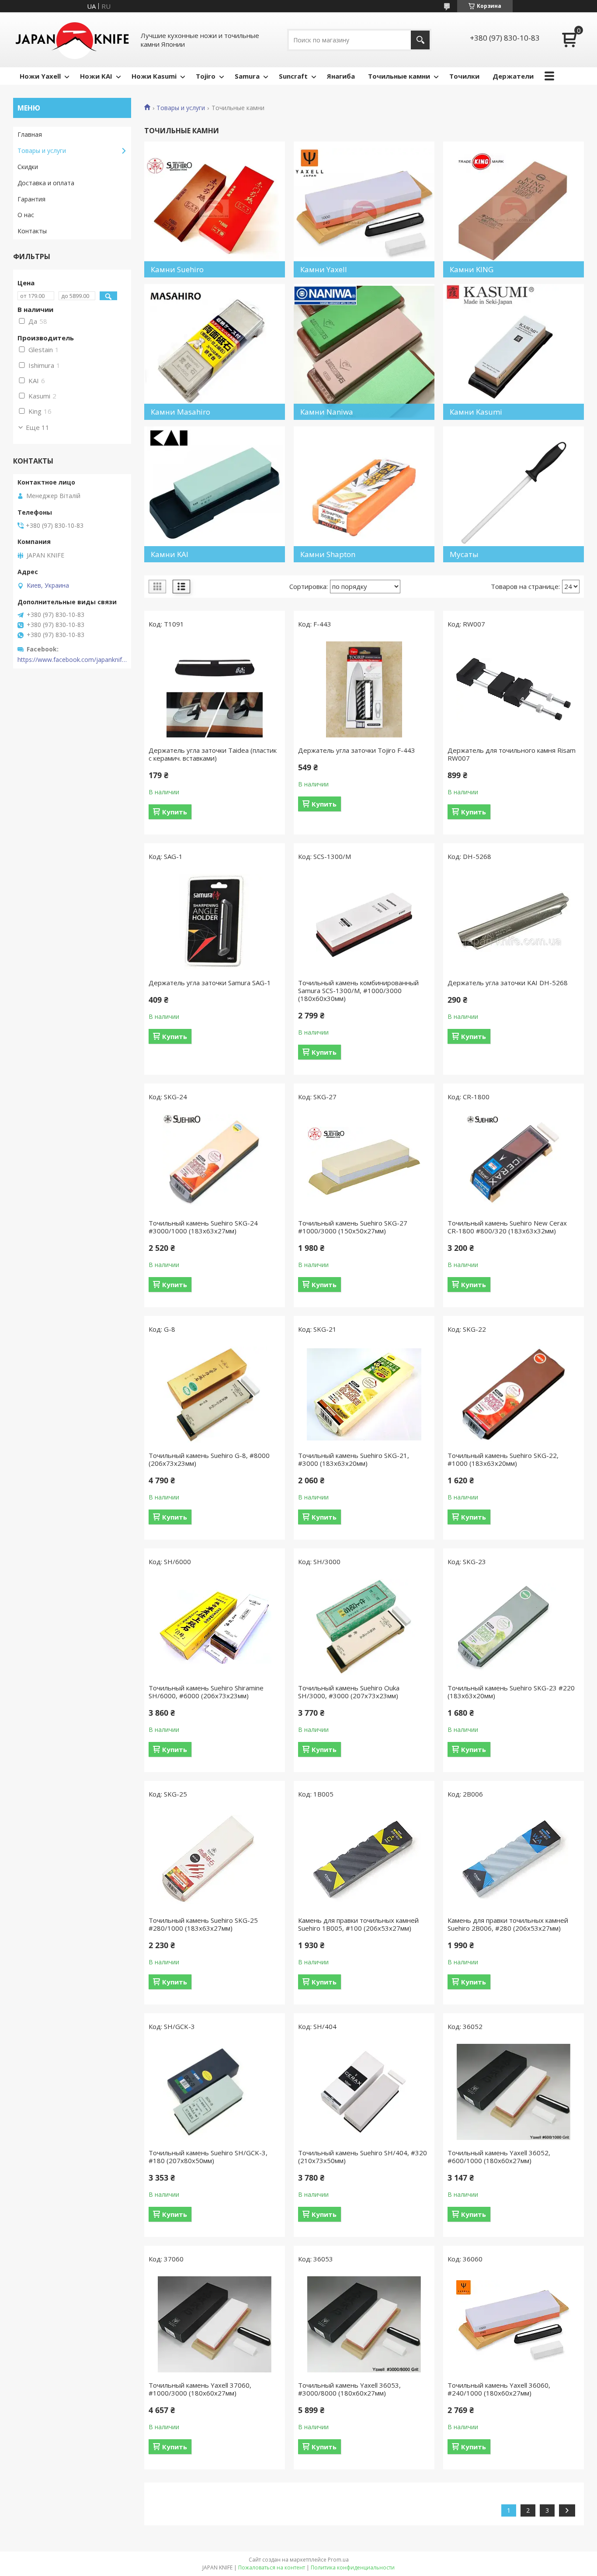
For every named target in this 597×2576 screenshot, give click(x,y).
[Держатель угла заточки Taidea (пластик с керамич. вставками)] (215, 689)
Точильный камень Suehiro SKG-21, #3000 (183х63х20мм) (354, 1459)
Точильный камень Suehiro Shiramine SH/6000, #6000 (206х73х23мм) (206, 1692)
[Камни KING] (514, 209)
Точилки (464, 76)
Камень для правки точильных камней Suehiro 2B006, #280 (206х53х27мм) (508, 1924)
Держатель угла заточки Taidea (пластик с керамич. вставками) (213, 754)
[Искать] (420, 40)
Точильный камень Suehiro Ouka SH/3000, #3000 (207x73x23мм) (349, 1692)
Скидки (28, 167)
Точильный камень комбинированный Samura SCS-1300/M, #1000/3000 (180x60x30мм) (358, 990)
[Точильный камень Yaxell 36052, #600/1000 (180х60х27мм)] (514, 2092)
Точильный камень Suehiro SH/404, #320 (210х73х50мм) (363, 2157)
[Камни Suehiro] (215, 209)
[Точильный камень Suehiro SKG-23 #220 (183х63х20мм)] (514, 1627)
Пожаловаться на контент (272, 2567)
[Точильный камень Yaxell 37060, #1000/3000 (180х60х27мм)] (215, 2324)
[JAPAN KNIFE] (72, 40)
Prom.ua (338, 2560)
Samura (247, 76)
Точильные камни (399, 76)
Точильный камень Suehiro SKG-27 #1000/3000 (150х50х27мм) (353, 1227)
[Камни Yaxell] (364, 209)
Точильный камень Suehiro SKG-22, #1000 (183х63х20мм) (503, 1459)
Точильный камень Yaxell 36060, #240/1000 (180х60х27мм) (499, 2389)
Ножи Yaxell (40, 76)
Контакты (32, 231)
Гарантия (31, 199)
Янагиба (341, 76)
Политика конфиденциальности (353, 2567)
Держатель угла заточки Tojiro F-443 (357, 750)
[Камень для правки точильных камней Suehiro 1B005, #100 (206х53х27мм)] (364, 1859)
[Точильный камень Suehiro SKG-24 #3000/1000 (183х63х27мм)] (215, 1162)
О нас (26, 215)
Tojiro (206, 76)
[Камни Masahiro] (215, 352)
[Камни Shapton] (364, 494)
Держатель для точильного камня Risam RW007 (512, 754)
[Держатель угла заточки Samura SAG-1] (215, 922)
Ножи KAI (96, 76)
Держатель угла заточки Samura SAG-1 (210, 983)
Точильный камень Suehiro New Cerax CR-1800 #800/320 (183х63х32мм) (507, 1227)
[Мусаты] (514, 494)
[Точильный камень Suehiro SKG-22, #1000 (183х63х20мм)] (514, 1395)
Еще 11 (38, 427)
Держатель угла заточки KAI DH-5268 (508, 983)
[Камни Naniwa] (364, 352)
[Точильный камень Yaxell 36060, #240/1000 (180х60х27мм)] (514, 2324)
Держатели (513, 76)
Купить (175, 812)
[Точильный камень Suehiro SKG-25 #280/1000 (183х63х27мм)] (215, 1859)
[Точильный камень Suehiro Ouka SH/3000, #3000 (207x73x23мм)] (364, 1627)
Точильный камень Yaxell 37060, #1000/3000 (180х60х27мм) (200, 2389)
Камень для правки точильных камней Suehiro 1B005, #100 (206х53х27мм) (358, 1924)
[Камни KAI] (215, 494)
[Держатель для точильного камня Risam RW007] (514, 689)
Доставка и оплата (46, 183)
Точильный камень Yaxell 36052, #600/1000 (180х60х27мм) (499, 2157)
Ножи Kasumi (154, 76)
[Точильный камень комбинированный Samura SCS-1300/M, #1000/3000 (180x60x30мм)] (364, 922)
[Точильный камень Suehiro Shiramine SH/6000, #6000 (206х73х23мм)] (215, 1627)
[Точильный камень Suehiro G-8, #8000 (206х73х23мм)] (215, 1395)
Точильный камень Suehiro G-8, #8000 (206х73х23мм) (209, 1459)
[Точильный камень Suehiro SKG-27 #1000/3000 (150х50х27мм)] (364, 1162)
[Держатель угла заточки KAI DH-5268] (514, 922)
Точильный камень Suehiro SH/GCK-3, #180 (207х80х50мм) (208, 2157)
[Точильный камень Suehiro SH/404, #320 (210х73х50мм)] (364, 2092)
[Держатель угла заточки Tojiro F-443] (364, 689)
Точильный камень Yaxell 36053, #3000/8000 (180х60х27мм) (349, 2389)
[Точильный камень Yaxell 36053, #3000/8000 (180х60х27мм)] (364, 2324)
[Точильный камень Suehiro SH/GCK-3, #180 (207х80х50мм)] (215, 2092)
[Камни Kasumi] (514, 352)
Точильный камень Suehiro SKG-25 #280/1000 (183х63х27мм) (203, 1924)
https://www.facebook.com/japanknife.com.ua (72, 660)
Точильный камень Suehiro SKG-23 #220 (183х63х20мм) (511, 1692)
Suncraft (293, 76)
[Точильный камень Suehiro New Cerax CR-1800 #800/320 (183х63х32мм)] (514, 1162)
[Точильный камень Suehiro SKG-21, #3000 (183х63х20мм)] (364, 1395)
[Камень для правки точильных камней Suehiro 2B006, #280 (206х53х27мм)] (514, 1859)
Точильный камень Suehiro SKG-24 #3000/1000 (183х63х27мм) (203, 1227)
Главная (30, 134)
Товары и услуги (181, 108)
